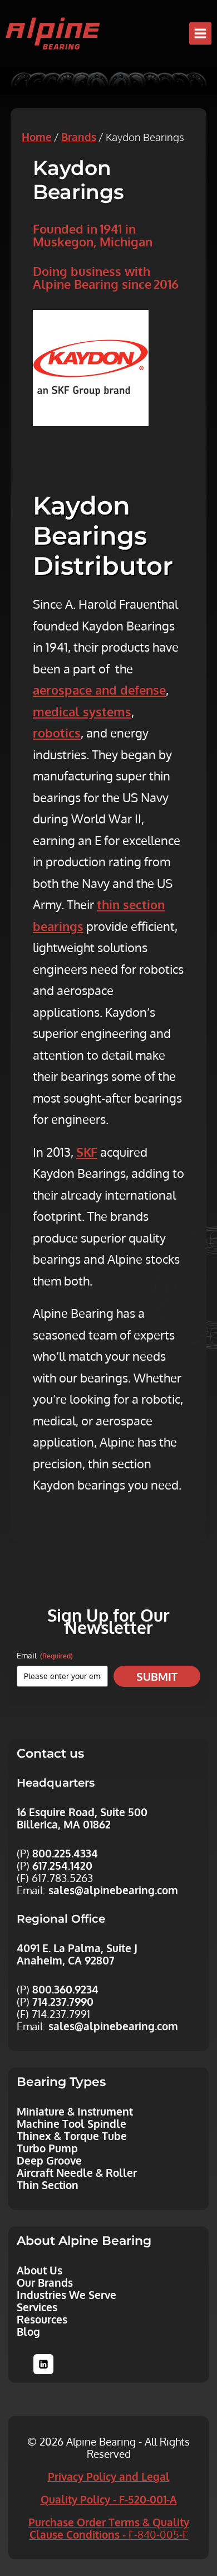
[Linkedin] (43, 2364)
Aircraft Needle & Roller (77, 2172)
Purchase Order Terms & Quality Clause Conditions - (109, 2528)
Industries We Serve (66, 2294)
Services (37, 2307)
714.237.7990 (63, 2001)
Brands (79, 137)
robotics (57, 732)
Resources (42, 2319)
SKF (87, 1152)
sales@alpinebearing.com (113, 1890)
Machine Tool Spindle (71, 2123)
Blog (28, 2331)
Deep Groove (49, 2160)
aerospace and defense (99, 690)
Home (37, 137)
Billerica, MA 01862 (64, 1824)
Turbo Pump (47, 2148)
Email (45, 1655)
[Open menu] (200, 33)
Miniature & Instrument (75, 2111)
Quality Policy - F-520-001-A (109, 2499)
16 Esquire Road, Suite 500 (82, 1812)
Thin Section (48, 2185)
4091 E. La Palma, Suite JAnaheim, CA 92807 (77, 1954)
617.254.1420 (62, 1865)
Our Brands (45, 2282)
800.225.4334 (65, 1853)
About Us (40, 2270)
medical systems (82, 711)
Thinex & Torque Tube (72, 2136)
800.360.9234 (65, 1989)
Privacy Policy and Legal (109, 2476)
